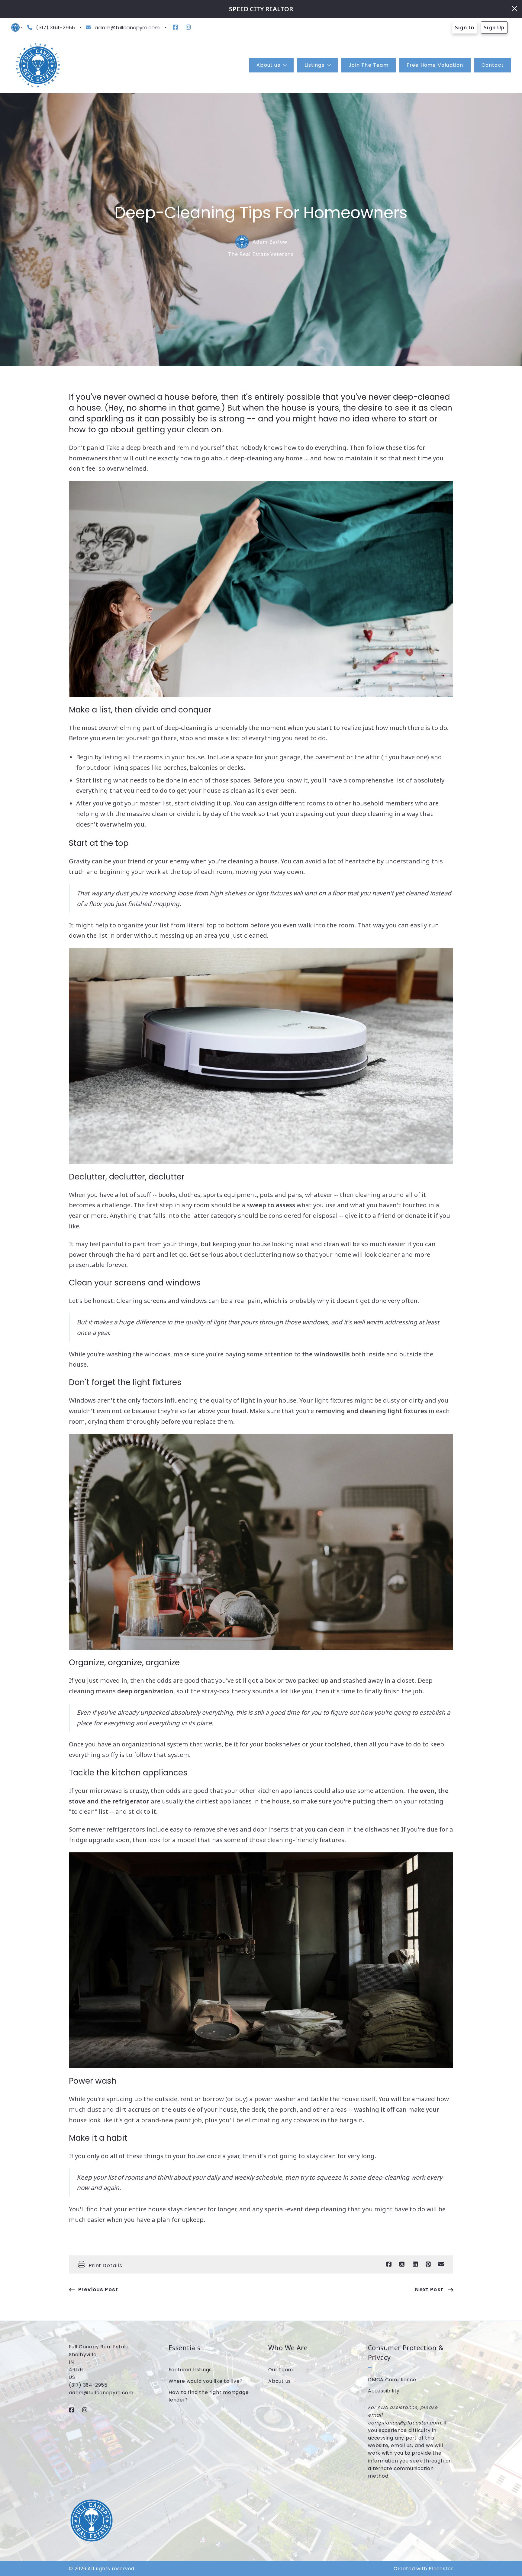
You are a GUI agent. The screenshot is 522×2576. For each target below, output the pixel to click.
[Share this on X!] (402, 2264)
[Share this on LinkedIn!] (415, 2264)
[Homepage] (38, 65)
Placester (441, 2569)
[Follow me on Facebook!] (175, 27)
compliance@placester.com (404, 2423)
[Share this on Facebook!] (389, 2264)
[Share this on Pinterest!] (428, 2264)
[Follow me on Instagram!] (188, 27)
